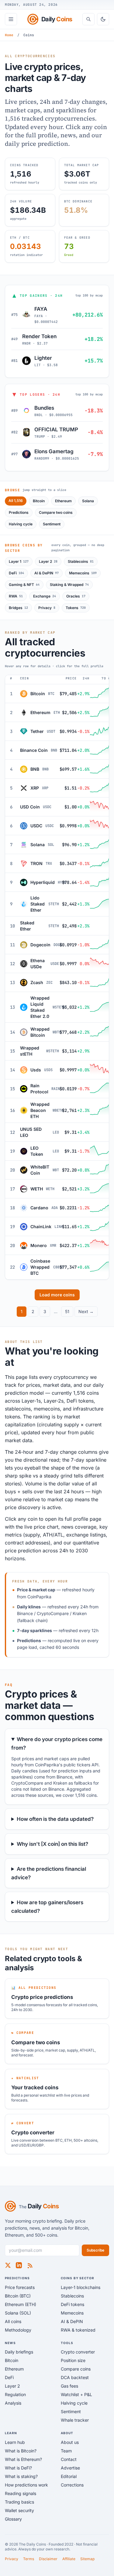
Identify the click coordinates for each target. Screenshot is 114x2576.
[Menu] (11, 19)
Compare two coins (56, 512)
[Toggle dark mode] (103, 19)
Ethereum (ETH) (21, 2304)
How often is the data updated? (55, 1819)
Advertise (70, 2468)
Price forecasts (20, 2287)
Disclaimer (48, 2559)
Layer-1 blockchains (81, 2287)
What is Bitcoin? (21, 2451)
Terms (29, 2559)
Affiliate (69, 2559)
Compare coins (76, 2369)
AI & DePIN (47, 573)
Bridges (18, 608)
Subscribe (95, 2250)
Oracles (76, 596)
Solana (88, 501)
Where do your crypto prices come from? (57, 1744)
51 (67, 1311)
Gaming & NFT (24, 585)
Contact (69, 2459)
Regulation (15, 2394)
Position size (73, 2360)
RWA (16, 596)
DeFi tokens (73, 2304)
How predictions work (26, 2485)
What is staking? (21, 2476)
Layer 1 (19, 561)
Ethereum (63, 501)
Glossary (13, 2519)
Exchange (45, 596)
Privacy (47, 608)
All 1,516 (16, 501)
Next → (86, 1311)
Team (66, 2451)
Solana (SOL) (18, 2313)
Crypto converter (78, 2352)
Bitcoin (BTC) (18, 2296)
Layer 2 (48, 561)
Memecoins (83, 573)
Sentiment (52, 524)
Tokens (76, 608)
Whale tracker (75, 2420)
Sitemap (87, 2559)
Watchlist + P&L (76, 2394)
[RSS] (30, 2265)
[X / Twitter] (8, 2265)
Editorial (69, 2476)
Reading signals (21, 2493)
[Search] (88, 19)
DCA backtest (75, 2377)
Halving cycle (21, 524)
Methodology (18, 2330)
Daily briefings (19, 2352)
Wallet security (19, 2510)
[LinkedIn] (19, 2265)
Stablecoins (81, 561)
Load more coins (57, 1295)
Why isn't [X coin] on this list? (52, 1844)
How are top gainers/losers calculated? (47, 1907)
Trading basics (19, 2502)
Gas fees (69, 2386)
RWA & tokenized (78, 2330)
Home (9, 35)
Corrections (72, 2485)
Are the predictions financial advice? (49, 1873)
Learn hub (15, 2442)
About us (70, 2442)
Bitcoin (39, 501)
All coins (13, 2321)
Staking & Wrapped (69, 585)
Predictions (19, 512)
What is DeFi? (18, 2468)
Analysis (13, 2403)
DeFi (16, 573)
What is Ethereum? (23, 2459)
